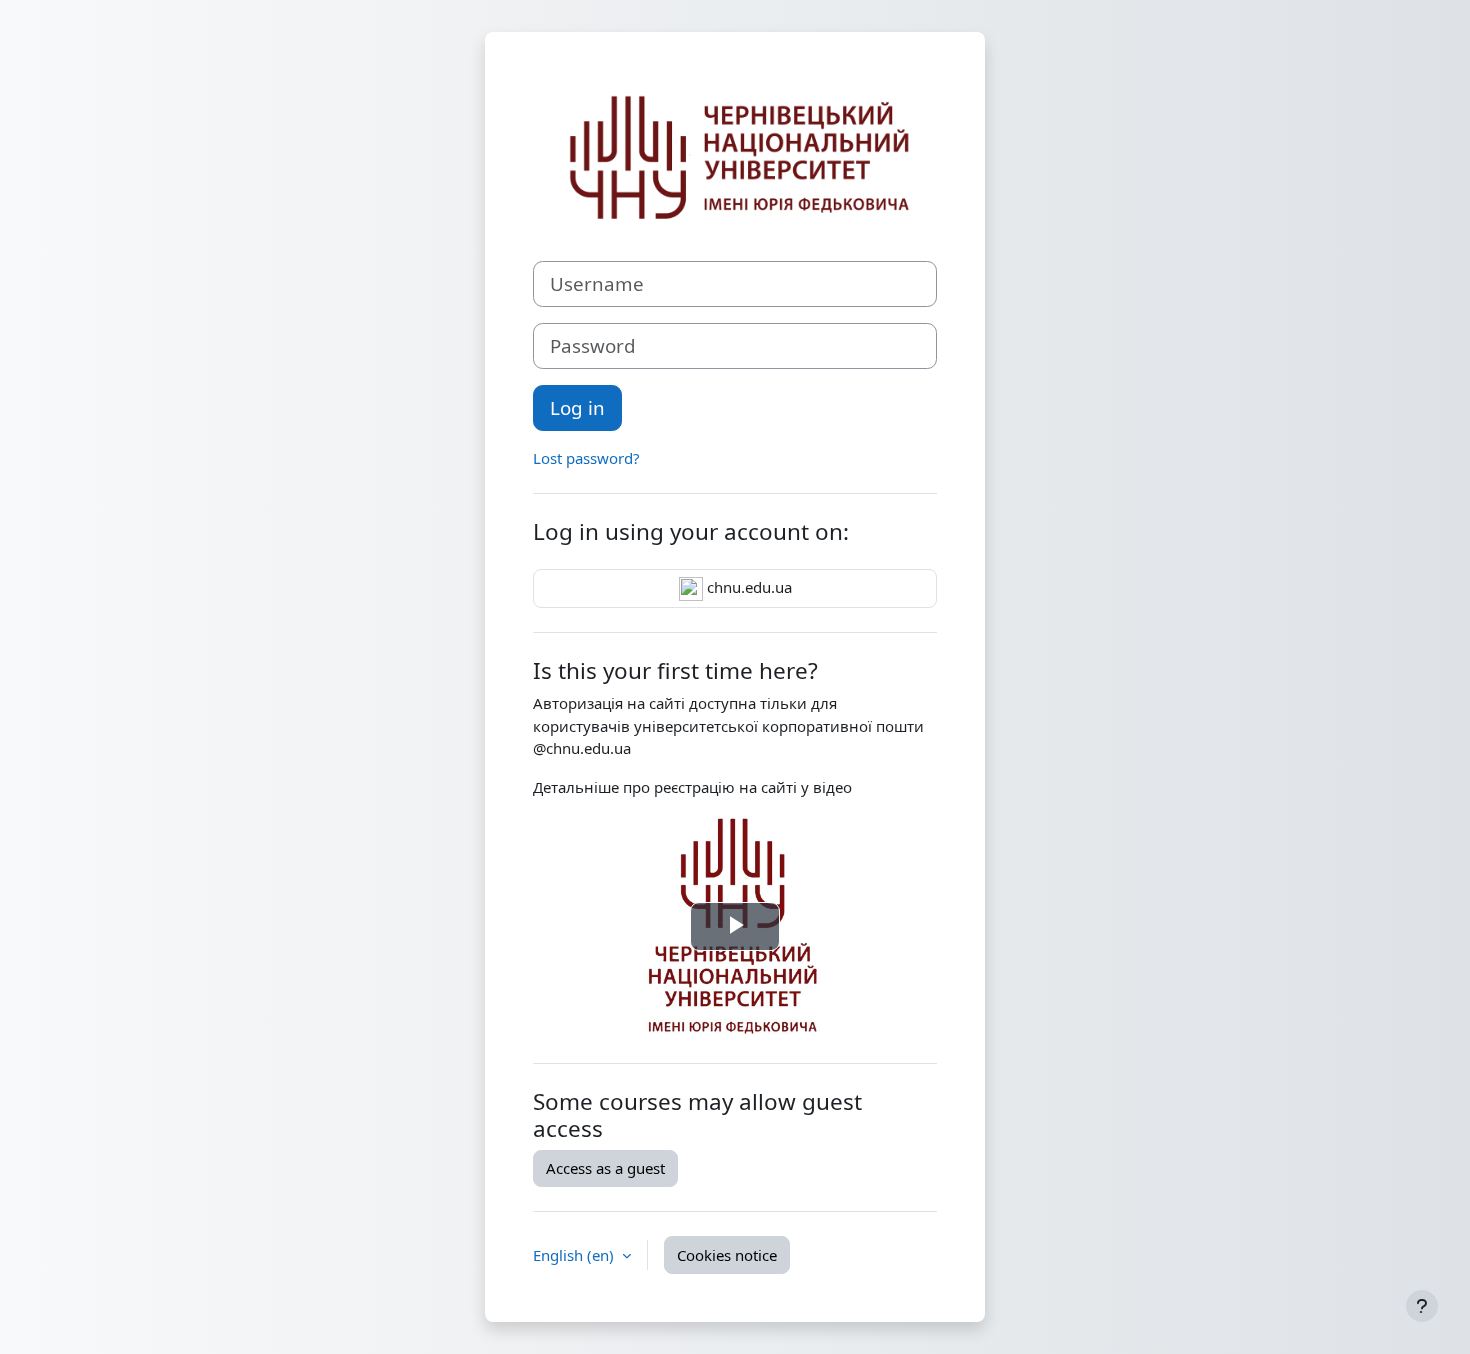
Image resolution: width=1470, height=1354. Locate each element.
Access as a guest (605, 1168)
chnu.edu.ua (747, 587)
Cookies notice (727, 1255)
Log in (577, 407)
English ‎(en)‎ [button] (575, 1255)
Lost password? (586, 458)
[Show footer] (1422, 1306)
